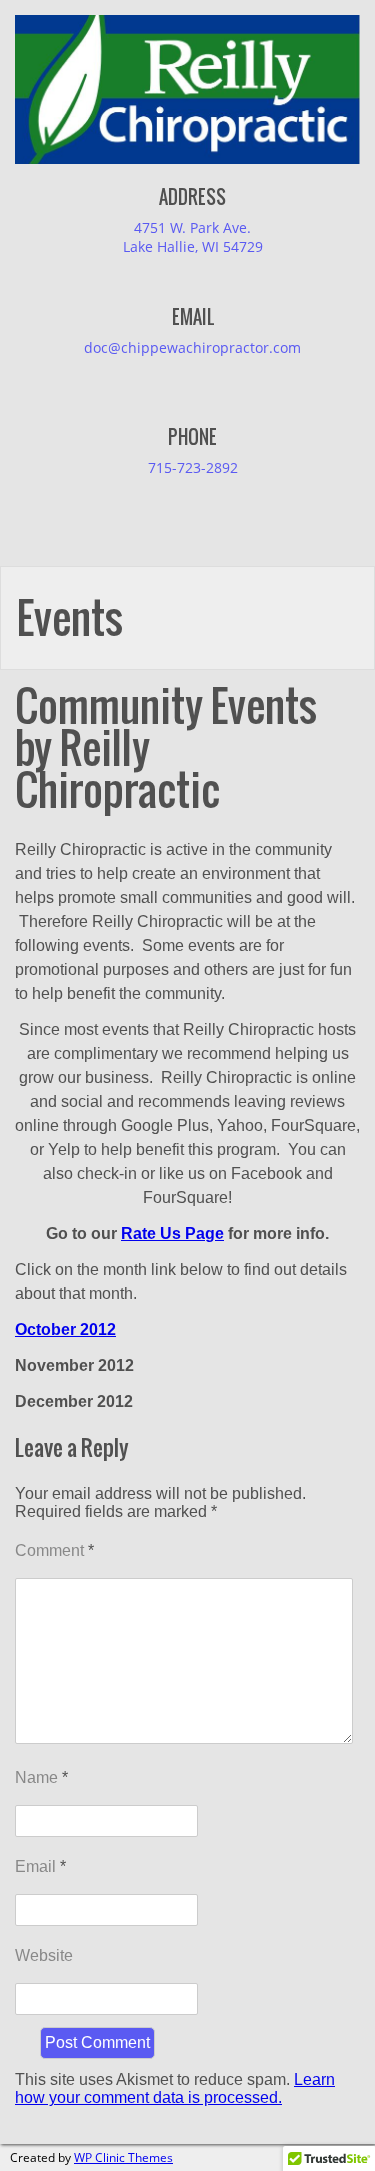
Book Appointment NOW (104, 37)
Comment (54, 1550)
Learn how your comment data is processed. (175, 2088)
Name (41, 1777)
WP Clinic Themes (123, 2157)
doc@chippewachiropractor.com (192, 347)
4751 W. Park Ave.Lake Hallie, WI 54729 (193, 237)
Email (40, 1866)
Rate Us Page (172, 1233)
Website (44, 1955)
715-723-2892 (193, 467)
